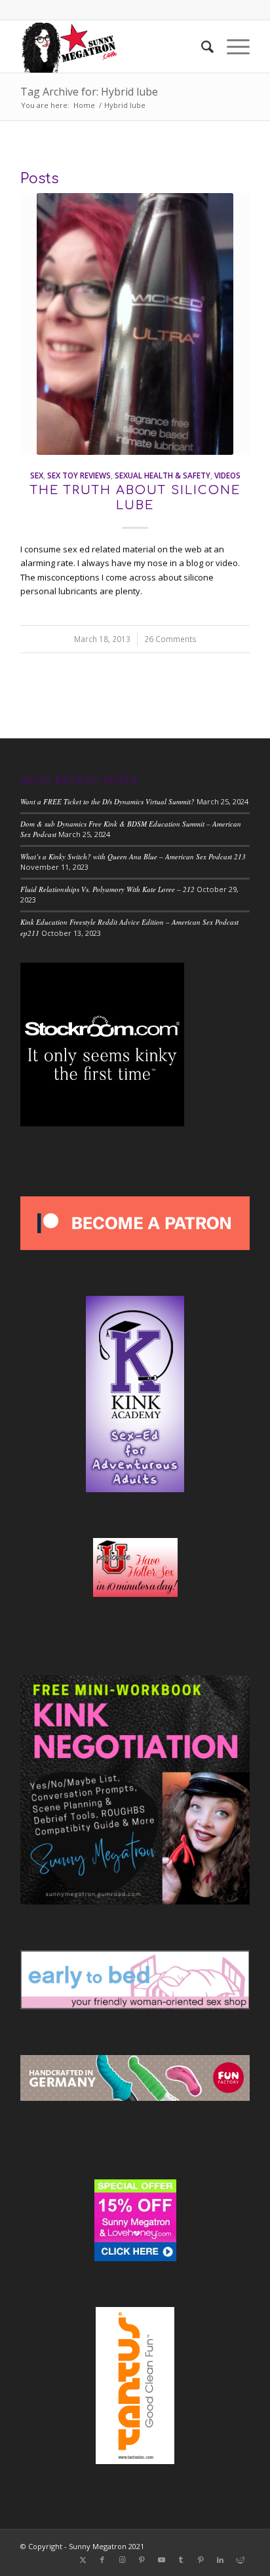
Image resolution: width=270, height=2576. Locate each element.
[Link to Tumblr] (181, 2560)
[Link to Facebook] (102, 2560)
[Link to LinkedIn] (220, 2560)
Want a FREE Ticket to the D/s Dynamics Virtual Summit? (107, 801)
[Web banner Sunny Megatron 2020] (112, 46)
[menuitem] (201, 46)
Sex (37, 475)
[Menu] (232, 46)
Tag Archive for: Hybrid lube (89, 92)
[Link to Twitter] (83, 2560)
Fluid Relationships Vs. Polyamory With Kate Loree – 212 (107, 889)
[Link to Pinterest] (142, 2560)
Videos (227, 475)
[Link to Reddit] (240, 2560)
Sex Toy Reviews (79, 475)
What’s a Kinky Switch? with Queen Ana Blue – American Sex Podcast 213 (133, 856)
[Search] (201, 46)
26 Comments (170, 639)
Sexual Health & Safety (163, 475)
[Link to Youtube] (161, 2560)
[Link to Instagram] (122, 2560)
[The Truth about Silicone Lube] (135, 324)
